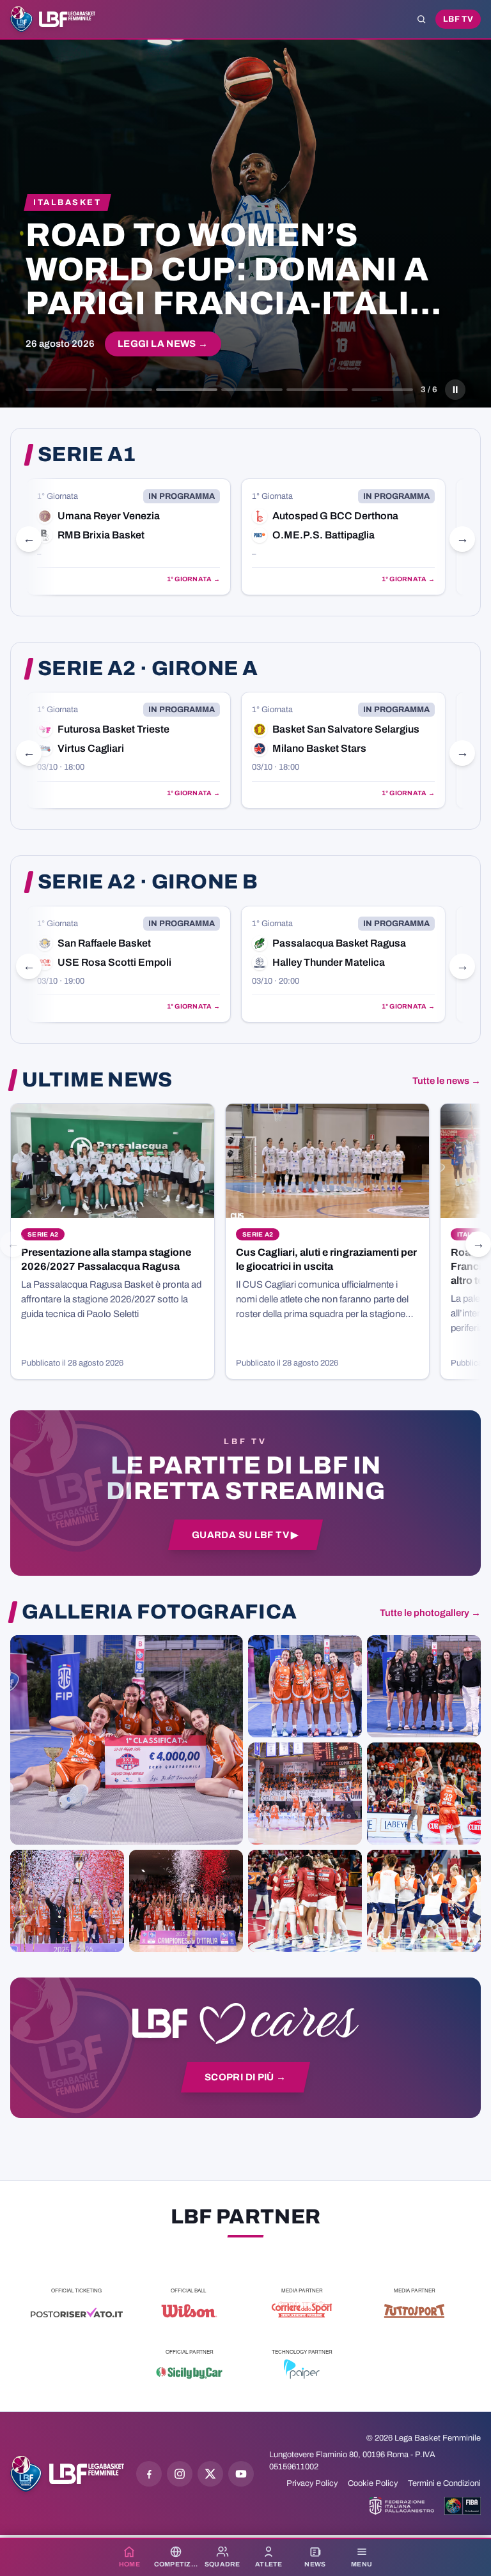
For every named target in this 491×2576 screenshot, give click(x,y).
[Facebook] (149, 2474)
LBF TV (458, 19)
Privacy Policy (312, 2483)
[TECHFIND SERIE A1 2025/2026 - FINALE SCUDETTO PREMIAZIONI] (67, 1901)
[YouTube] (241, 2474)
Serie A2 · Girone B (148, 882)
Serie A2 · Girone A (148, 669)
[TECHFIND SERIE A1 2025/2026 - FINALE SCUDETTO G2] (305, 1901)
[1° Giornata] (129, 537)
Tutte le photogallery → (430, 1613)
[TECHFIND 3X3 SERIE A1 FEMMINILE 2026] (127, 1740)
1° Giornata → (193, 579)
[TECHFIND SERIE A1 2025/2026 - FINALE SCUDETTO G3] (305, 1794)
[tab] (56, 390)
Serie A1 (87, 455)
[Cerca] (421, 19)
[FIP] (402, 2506)
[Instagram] (180, 2474)
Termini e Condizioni (444, 2483)
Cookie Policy (373, 2483)
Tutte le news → (447, 1081)
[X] (210, 2474)
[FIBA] (463, 2506)
